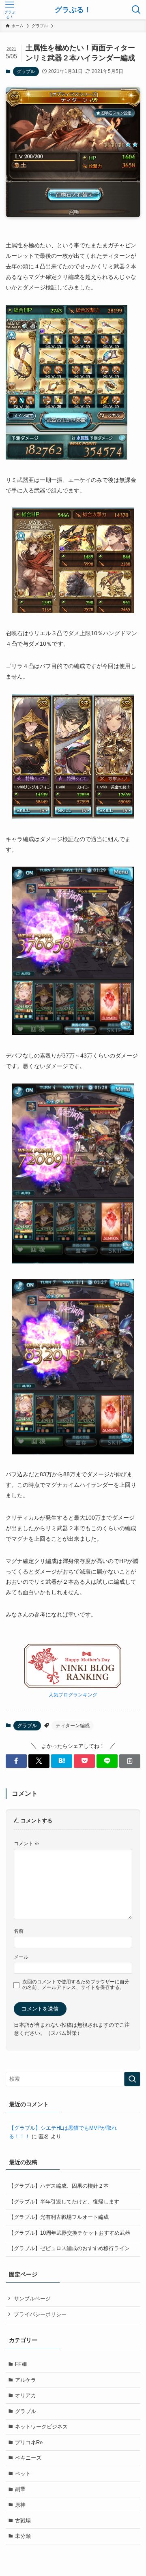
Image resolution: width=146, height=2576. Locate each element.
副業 (20, 2489)
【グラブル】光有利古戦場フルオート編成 (59, 2217)
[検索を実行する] (132, 2079)
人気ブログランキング (73, 1695)
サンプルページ (32, 2299)
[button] (16, 1761)
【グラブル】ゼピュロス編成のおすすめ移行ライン (69, 2248)
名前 (19, 1931)
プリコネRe (29, 2442)
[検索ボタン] (136, 10)
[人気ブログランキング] (73, 1686)
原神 (20, 2505)
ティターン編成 (73, 1726)
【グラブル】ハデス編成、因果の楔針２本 (59, 2186)
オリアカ (26, 2395)
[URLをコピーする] (130, 1761)
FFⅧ (21, 2364)
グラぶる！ (73, 10)
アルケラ (26, 2380)
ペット (23, 2474)
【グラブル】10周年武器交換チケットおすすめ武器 (69, 2233)
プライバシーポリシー (40, 2314)
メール (21, 1957)
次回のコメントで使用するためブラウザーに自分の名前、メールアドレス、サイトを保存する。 (76, 1984)
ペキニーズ (28, 2458)
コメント (27, 1843)
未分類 (23, 2536)
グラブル (26, 71)
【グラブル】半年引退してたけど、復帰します (64, 2202)
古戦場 (23, 2521)
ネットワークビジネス (41, 2427)
